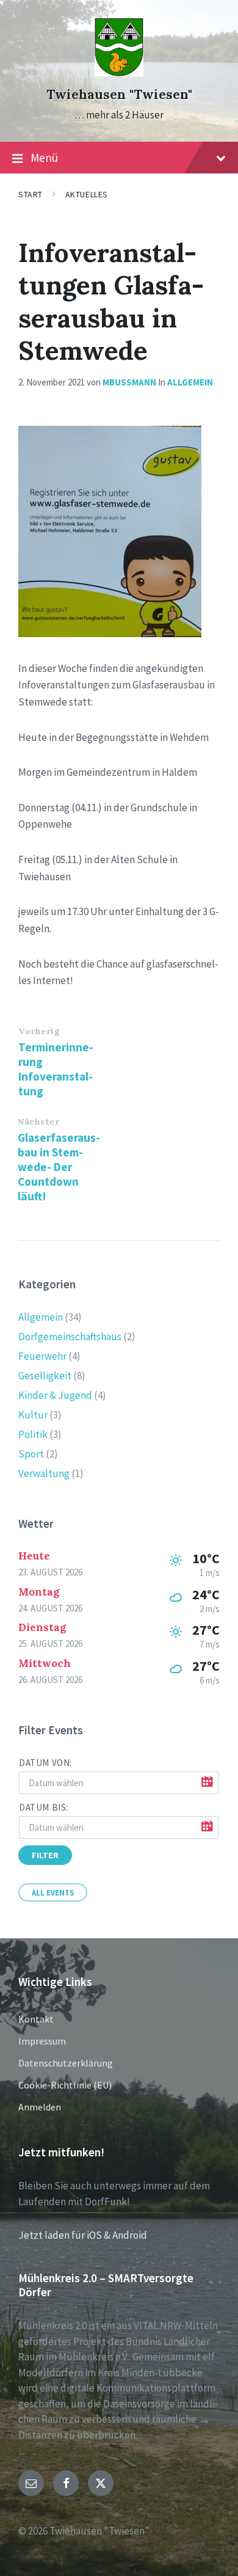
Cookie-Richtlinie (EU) (65, 2085)
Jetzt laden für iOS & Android (83, 2235)
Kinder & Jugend (55, 1395)
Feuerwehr (42, 1356)
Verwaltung (44, 1473)
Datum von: (45, 1763)
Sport (31, 1454)
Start (31, 194)
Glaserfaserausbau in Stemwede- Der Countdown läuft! (59, 1167)
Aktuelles (87, 194)
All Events (53, 1892)
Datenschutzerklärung (66, 2063)
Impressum (42, 2041)
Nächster (38, 1122)
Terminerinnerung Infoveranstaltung (56, 1069)
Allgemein (190, 382)
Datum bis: (44, 1807)
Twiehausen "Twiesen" (119, 94)
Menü (44, 158)
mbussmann (129, 382)
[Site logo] (119, 73)
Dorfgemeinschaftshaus (70, 1337)
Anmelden (40, 2107)
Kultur (33, 1415)
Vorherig (39, 1031)
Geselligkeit (45, 1376)
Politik (33, 1434)
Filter (45, 1855)
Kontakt (36, 2019)
